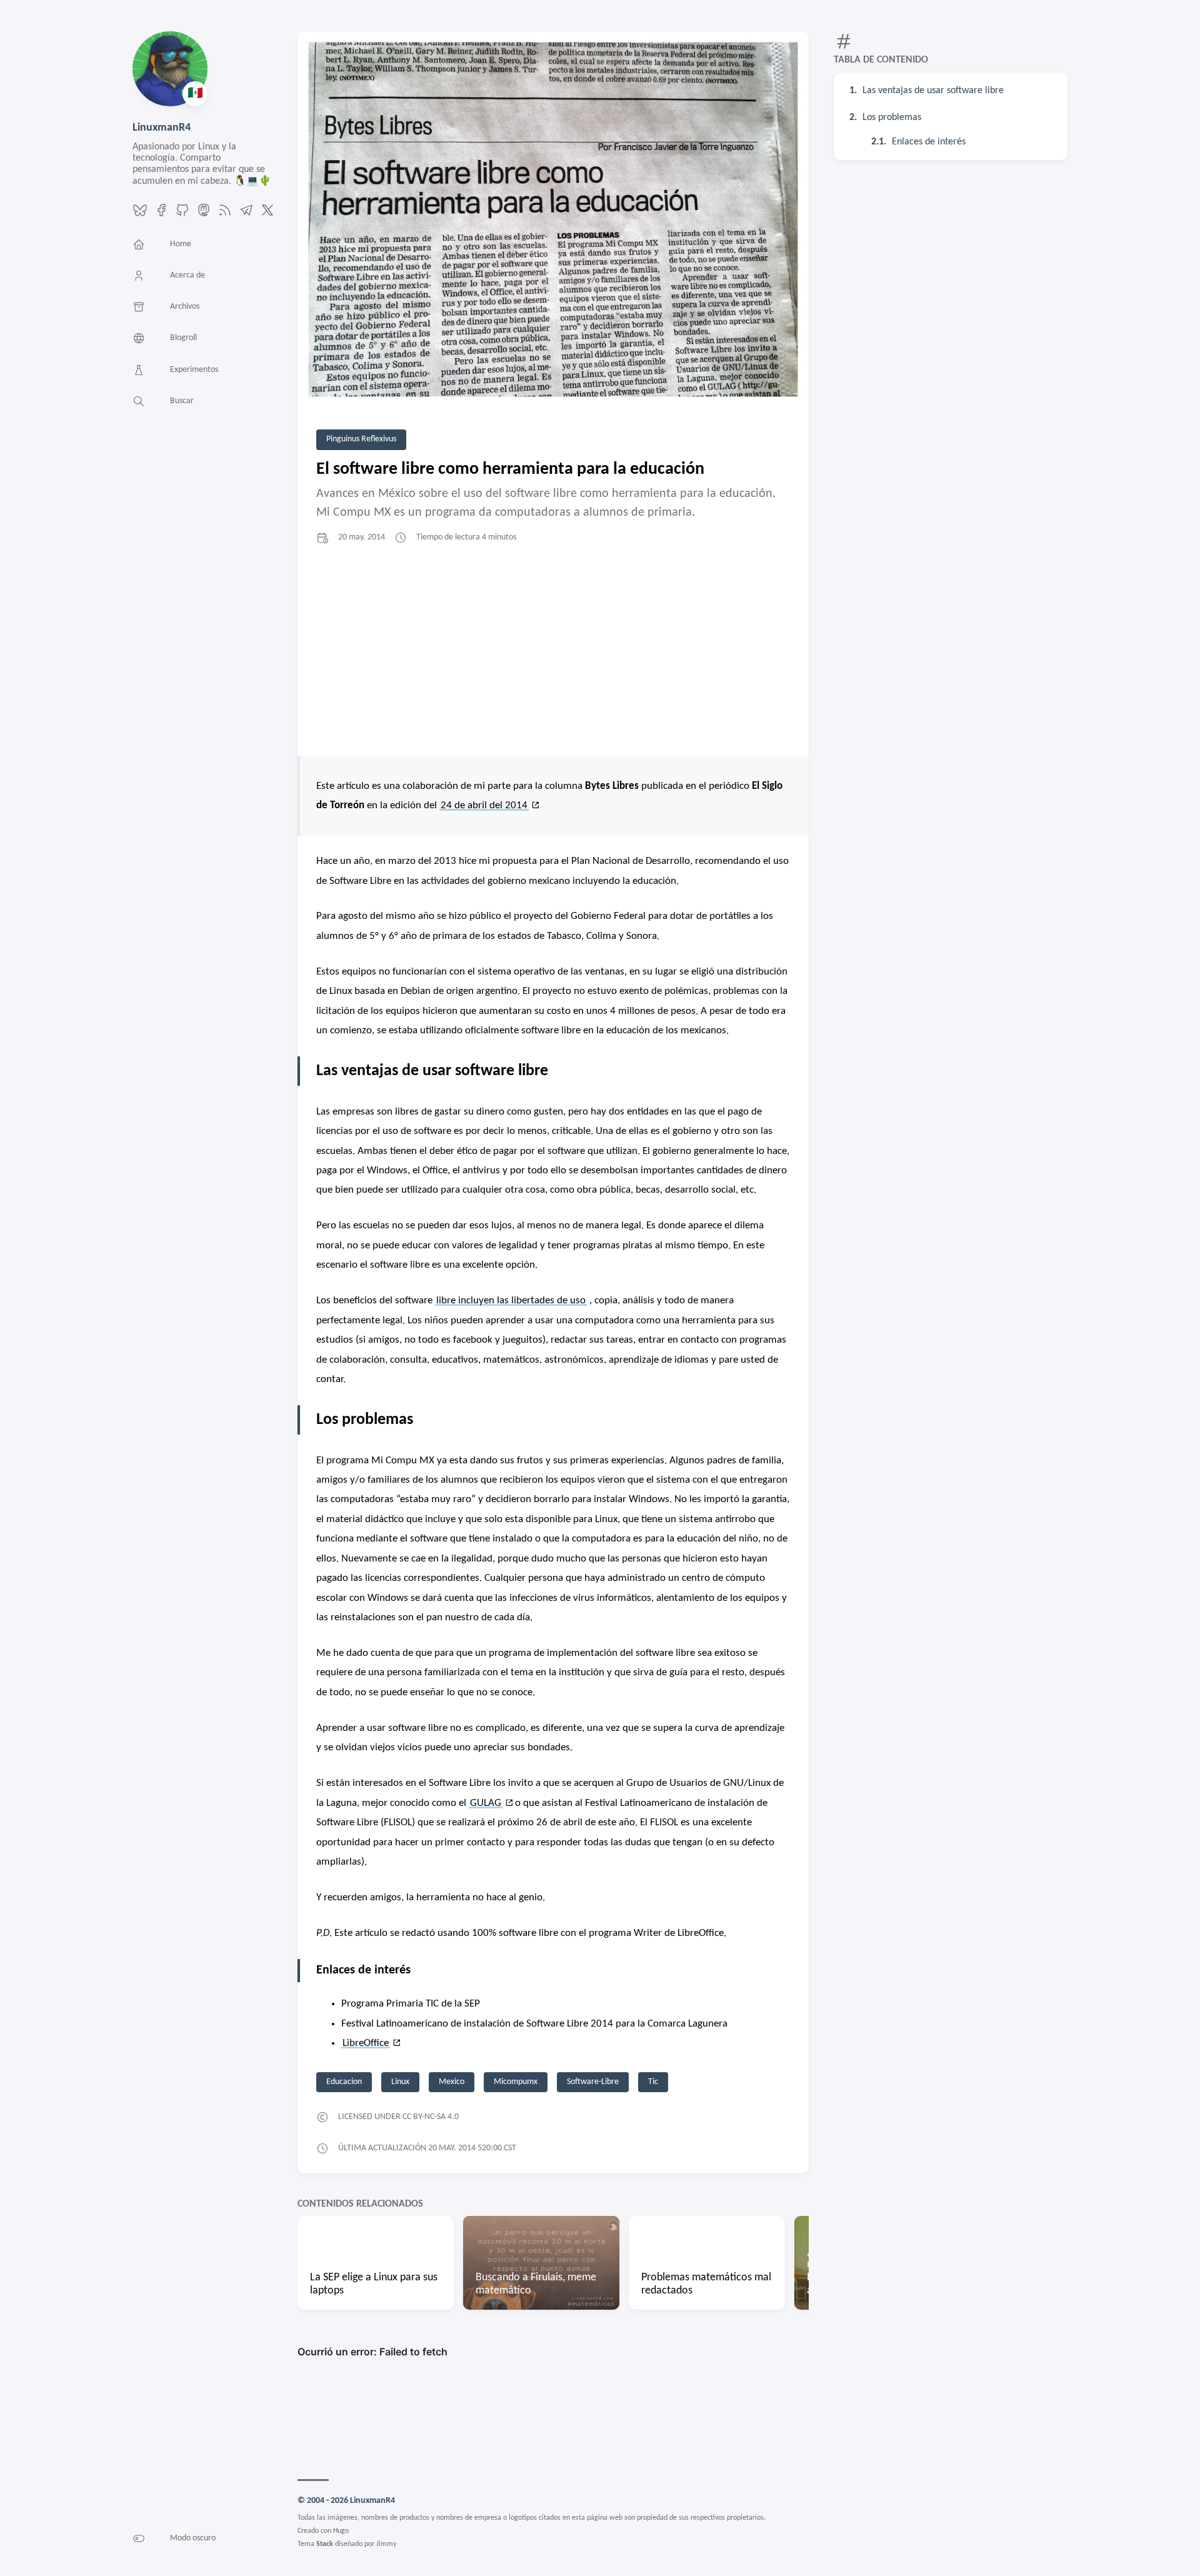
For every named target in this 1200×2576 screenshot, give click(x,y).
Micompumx (516, 2082)
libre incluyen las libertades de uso (511, 1301)
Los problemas (892, 118)
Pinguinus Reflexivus (361, 439)
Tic (653, 2082)
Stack (325, 2544)
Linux (400, 2082)
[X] (267, 215)
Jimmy (386, 2544)
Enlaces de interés (929, 142)
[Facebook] (161, 215)
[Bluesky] (140, 215)
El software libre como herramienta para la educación (510, 469)
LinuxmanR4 (162, 128)
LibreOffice (366, 2043)
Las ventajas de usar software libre (933, 91)
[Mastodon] (204, 215)
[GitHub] (182, 215)
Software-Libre (593, 2082)
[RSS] (225, 215)
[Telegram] (246, 215)
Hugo (341, 2531)
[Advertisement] (553, 650)
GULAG (486, 1803)
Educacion (344, 2082)
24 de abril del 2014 (484, 805)
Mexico (452, 2082)
